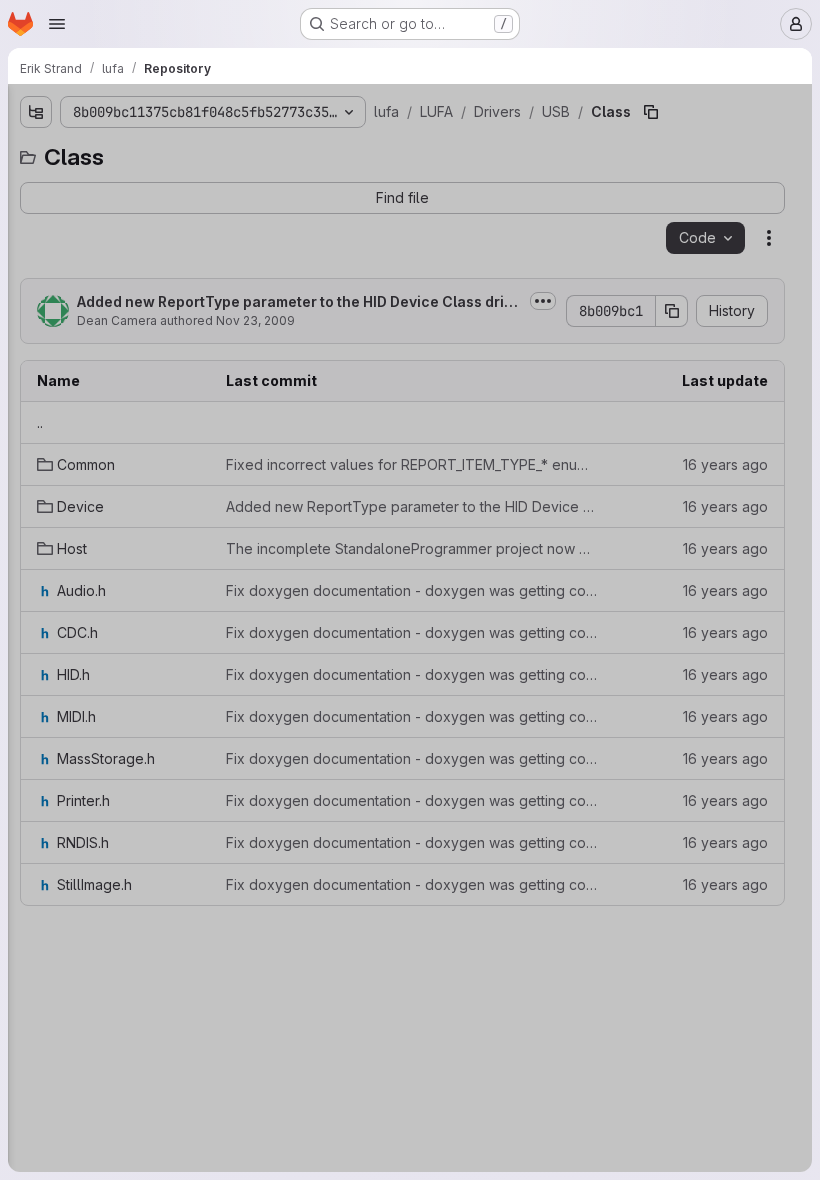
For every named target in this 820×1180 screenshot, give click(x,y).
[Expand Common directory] (39, 283)
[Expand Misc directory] (55, 411)
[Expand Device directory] (87, 571)
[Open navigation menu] (57, 24)
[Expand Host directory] (87, 603)
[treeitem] (153, 187)
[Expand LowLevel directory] (71, 923)
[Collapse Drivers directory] (39, 347)
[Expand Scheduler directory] (39, 1019)
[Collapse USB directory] (55, 475)
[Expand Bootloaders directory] (23, 187)
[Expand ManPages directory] (39, 987)
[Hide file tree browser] (23, 112)
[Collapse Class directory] (71, 507)
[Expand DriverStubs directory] (39, 315)
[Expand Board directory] (55, 379)
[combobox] (151, 151)
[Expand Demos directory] (23, 219)
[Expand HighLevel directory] (71, 891)
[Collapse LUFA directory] (23, 251)
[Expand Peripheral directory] (55, 443)
